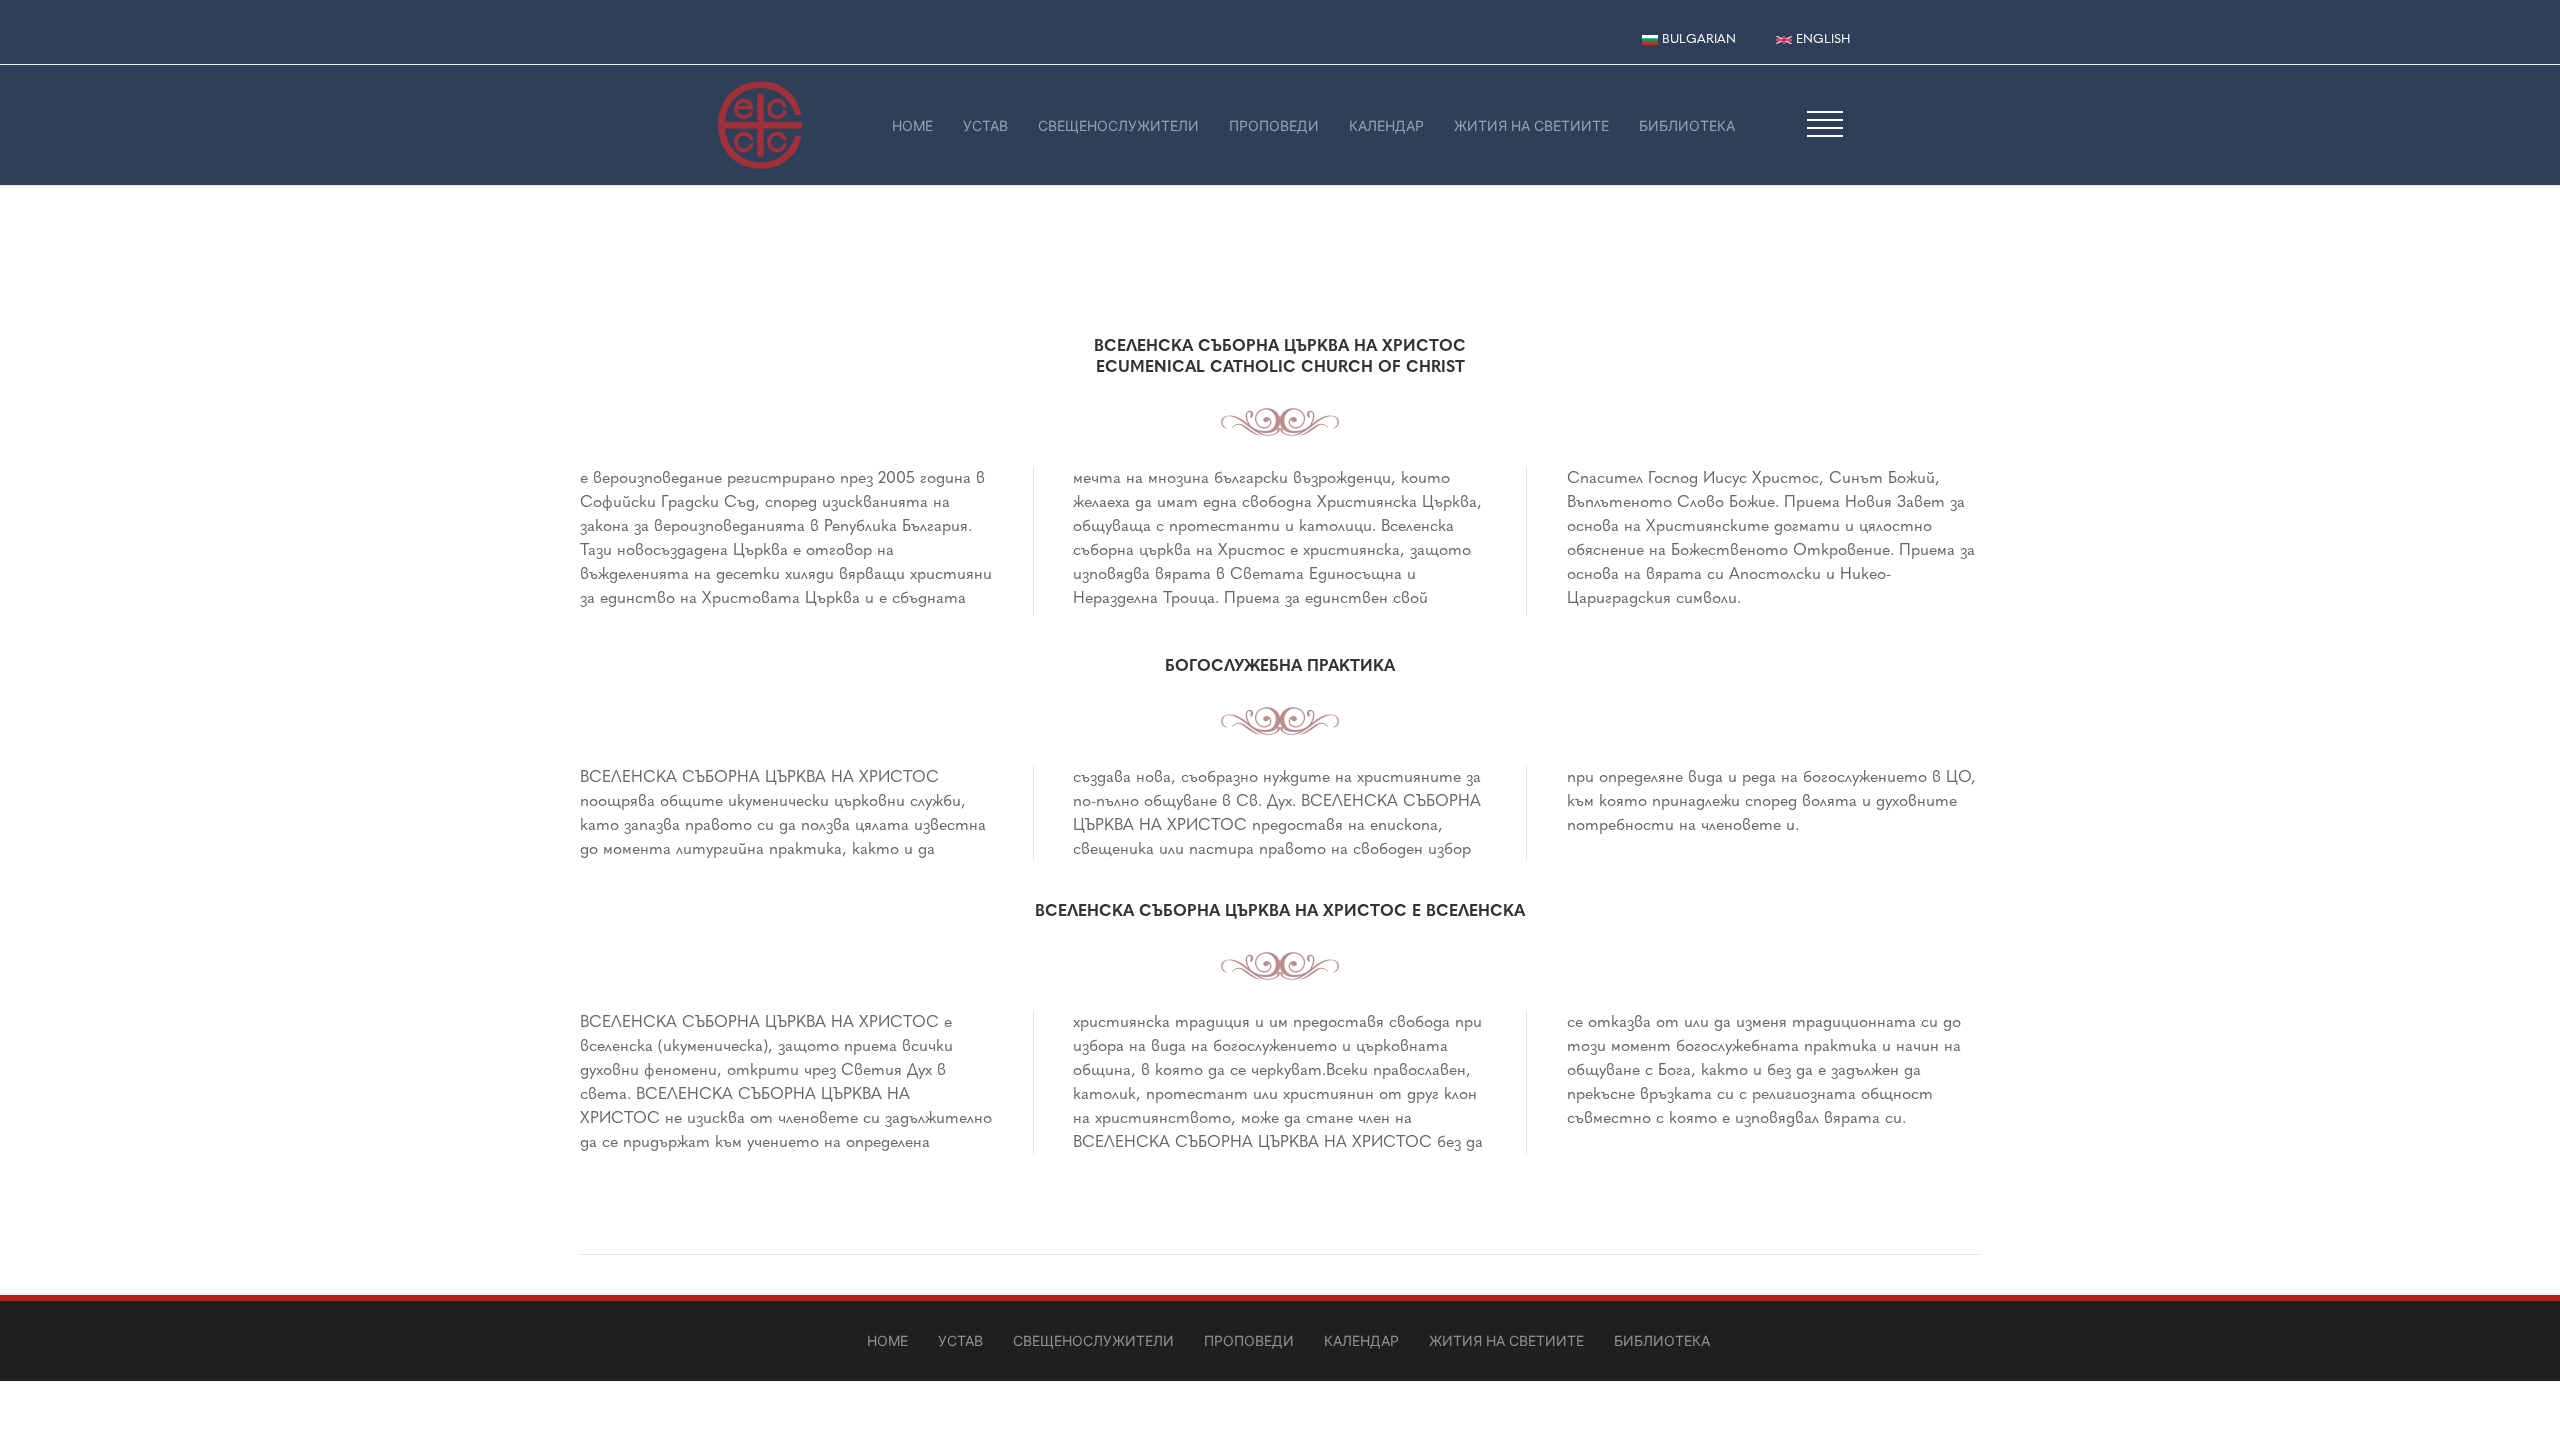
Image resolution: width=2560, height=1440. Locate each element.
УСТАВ (985, 125)
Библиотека (1687, 125)
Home (912, 125)
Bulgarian (1697, 38)
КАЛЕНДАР (1386, 125)
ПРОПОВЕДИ (1274, 125)
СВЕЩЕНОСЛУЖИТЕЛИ (1118, 125)
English (1821, 38)
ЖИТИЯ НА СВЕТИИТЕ (1531, 125)
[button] (1825, 123)
